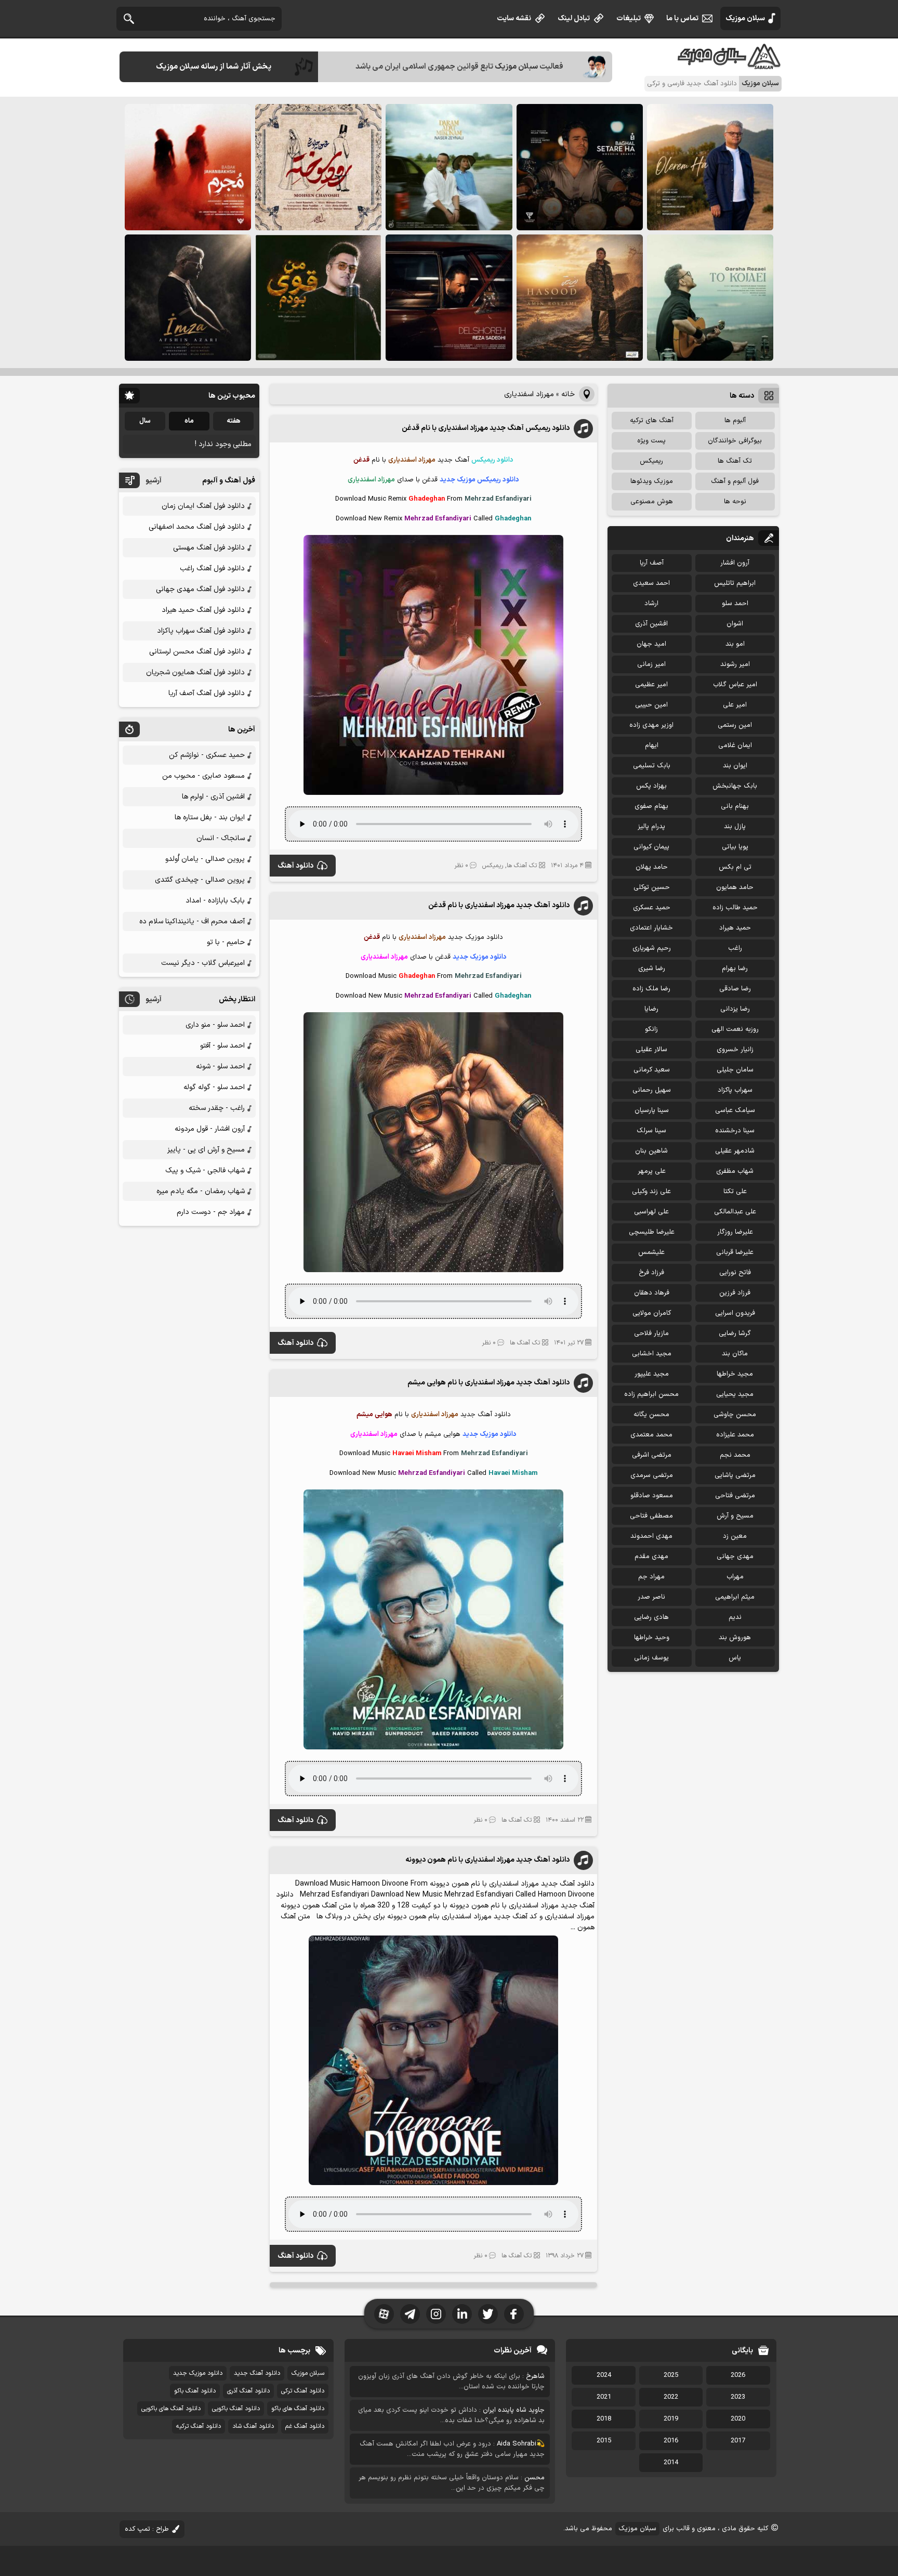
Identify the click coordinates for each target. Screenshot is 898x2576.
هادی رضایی (651, 1617)
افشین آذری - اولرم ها (213, 797)
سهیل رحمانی (652, 1090)
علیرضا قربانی (735, 1252)
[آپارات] (384, 2314)
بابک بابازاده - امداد (215, 901)
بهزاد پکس (651, 786)
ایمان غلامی (735, 746)
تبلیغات (629, 18)
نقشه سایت (514, 18)
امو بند (735, 644)
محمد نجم (735, 1455)
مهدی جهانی (735, 1557)
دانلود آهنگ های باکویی (171, 2409)
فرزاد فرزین (735, 1293)
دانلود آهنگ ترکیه (199, 2426)
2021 (604, 2397)
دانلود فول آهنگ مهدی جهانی (200, 589)
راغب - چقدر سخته (217, 1108)
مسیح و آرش (735, 1516)
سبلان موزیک (745, 18)
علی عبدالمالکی (735, 1212)
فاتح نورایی (735, 1273)
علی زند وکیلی (651, 1192)
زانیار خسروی (735, 1050)
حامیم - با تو (226, 942)
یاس (735, 1658)
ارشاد (651, 604)
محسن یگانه (651, 1415)
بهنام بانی (735, 806)
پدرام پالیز (651, 827)
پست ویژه (651, 441)
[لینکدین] (462, 2314)
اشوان (735, 624)
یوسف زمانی (651, 1658)
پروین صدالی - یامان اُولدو (205, 859)
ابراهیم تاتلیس (735, 583)
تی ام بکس (735, 867)
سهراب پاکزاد (735, 1090)
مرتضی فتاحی (735, 1496)
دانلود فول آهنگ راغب (212, 568)
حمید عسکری (652, 908)
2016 (671, 2441)
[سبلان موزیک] (730, 65)
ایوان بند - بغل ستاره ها (210, 818)
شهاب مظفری (735, 1171)
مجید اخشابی (652, 1354)
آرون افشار (735, 563)
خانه (568, 394)
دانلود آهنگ (295, 866)
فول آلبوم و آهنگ (735, 481)
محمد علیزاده (735, 1435)
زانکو (651, 1029)
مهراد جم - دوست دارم (211, 1212)
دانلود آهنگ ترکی (303, 2391)
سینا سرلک (651, 1131)
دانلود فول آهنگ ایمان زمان (203, 506)
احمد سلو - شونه (220, 1067)
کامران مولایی (652, 1313)
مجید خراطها (735, 1374)
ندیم (735, 1617)
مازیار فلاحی (651, 1333)
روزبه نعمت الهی (735, 1029)
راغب (735, 948)
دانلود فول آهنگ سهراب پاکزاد (201, 631)
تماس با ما (682, 18)
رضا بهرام (735, 969)
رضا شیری (652, 969)
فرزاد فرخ (651, 1273)
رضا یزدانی (735, 1009)
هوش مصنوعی (652, 502)
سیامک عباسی (735, 1110)
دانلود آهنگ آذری (248, 2391)
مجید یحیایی (735, 1394)
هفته (234, 421)
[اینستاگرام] (436, 2314)
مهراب (735, 1577)
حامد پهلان (652, 867)
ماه (189, 421)
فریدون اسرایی (735, 1313)
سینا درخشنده (735, 1131)
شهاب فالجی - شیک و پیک (205, 1171)
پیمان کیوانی (651, 847)
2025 (671, 2375)
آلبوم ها (735, 421)
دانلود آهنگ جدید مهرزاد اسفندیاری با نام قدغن (499, 905)
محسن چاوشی (735, 1415)
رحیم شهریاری (652, 948)
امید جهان (651, 644)
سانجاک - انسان (221, 838)
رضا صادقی (735, 989)
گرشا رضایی (735, 1333)
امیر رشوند (735, 664)
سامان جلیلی (735, 1070)
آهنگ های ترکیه (652, 421)
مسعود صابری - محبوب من (203, 776)
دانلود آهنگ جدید (257, 2373)
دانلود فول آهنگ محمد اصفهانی (197, 527)
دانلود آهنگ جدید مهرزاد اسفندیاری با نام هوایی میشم (488, 1383)
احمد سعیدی (651, 583)
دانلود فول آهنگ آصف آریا (207, 693)
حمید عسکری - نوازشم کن (207, 755)
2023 (738, 2397)
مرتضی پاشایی (735, 1475)
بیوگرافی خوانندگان (735, 441)
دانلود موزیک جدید (198, 2373)
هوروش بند (735, 1638)
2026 (738, 2375)
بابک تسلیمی (652, 766)
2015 (604, 2441)
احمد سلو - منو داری (215, 1025)
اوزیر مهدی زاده (651, 725)
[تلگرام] (410, 2314)
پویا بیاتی (735, 847)
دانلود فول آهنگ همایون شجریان (195, 672)
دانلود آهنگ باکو (195, 2391)
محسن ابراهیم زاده (651, 1394)
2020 (738, 2419)
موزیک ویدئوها (652, 481)
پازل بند (735, 827)
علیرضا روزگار (735, 1232)
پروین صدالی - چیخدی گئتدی (200, 880)
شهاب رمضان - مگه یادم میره (201, 1191)
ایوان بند (735, 766)
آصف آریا (652, 563)
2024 (604, 2375)
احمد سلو (735, 604)
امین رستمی (735, 725)
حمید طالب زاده (735, 908)
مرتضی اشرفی (652, 1455)
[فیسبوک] (514, 2314)
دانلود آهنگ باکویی (236, 2409)
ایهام (652, 746)
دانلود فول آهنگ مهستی (209, 548)
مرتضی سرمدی (652, 1475)
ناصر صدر (651, 1597)
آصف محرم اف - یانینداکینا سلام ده (192, 921)
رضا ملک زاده (651, 989)
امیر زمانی (651, 664)
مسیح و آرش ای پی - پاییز (206, 1150)
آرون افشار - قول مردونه (210, 1129)
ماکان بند (735, 1354)
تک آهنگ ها (522, 866)
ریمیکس (493, 866)
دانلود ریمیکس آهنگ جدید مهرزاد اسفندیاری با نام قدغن (486, 428)
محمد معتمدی (651, 1435)
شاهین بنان (651, 1151)
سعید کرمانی (652, 1070)
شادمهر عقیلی (735, 1151)
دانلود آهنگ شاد (253, 2426)
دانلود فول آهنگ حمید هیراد (203, 610)
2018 (604, 2419)
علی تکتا (735, 1192)
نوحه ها (735, 502)
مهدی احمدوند (651, 1536)
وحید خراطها (652, 1638)
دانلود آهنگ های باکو (298, 2409)
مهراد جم (651, 1577)
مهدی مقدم (651, 1557)
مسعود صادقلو (652, 1496)
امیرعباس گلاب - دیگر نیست (203, 963)
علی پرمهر (652, 1171)
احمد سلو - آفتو (222, 1046)
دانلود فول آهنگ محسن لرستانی (197, 652)
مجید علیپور (652, 1374)
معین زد (735, 1536)
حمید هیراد (735, 928)
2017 (738, 2441)
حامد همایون (735, 887)
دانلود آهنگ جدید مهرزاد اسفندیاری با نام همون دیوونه (487, 1860)
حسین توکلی (652, 887)
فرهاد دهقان (652, 1293)
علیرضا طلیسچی (652, 1232)
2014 (671, 2463)
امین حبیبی (651, 705)
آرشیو (154, 481)
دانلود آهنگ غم (305, 2426)
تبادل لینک (574, 18)
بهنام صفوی (651, 806)
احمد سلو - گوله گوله (214, 1087)
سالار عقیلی (651, 1050)
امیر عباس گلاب (735, 685)
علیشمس (651, 1252)
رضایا (651, 1009)
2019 (671, 2419)
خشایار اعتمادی (651, 928)
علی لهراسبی (651, 1212)
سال (145, 421)
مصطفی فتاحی (651, 1516)
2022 (671, 2397)
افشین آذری (651, 624)
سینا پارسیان (652, 1110)
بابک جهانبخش (735, 786)
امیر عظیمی (651, 685)
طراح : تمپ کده (147, 2529)
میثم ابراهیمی (735, 1597)
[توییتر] (488, 2314)
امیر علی (735, 705)
